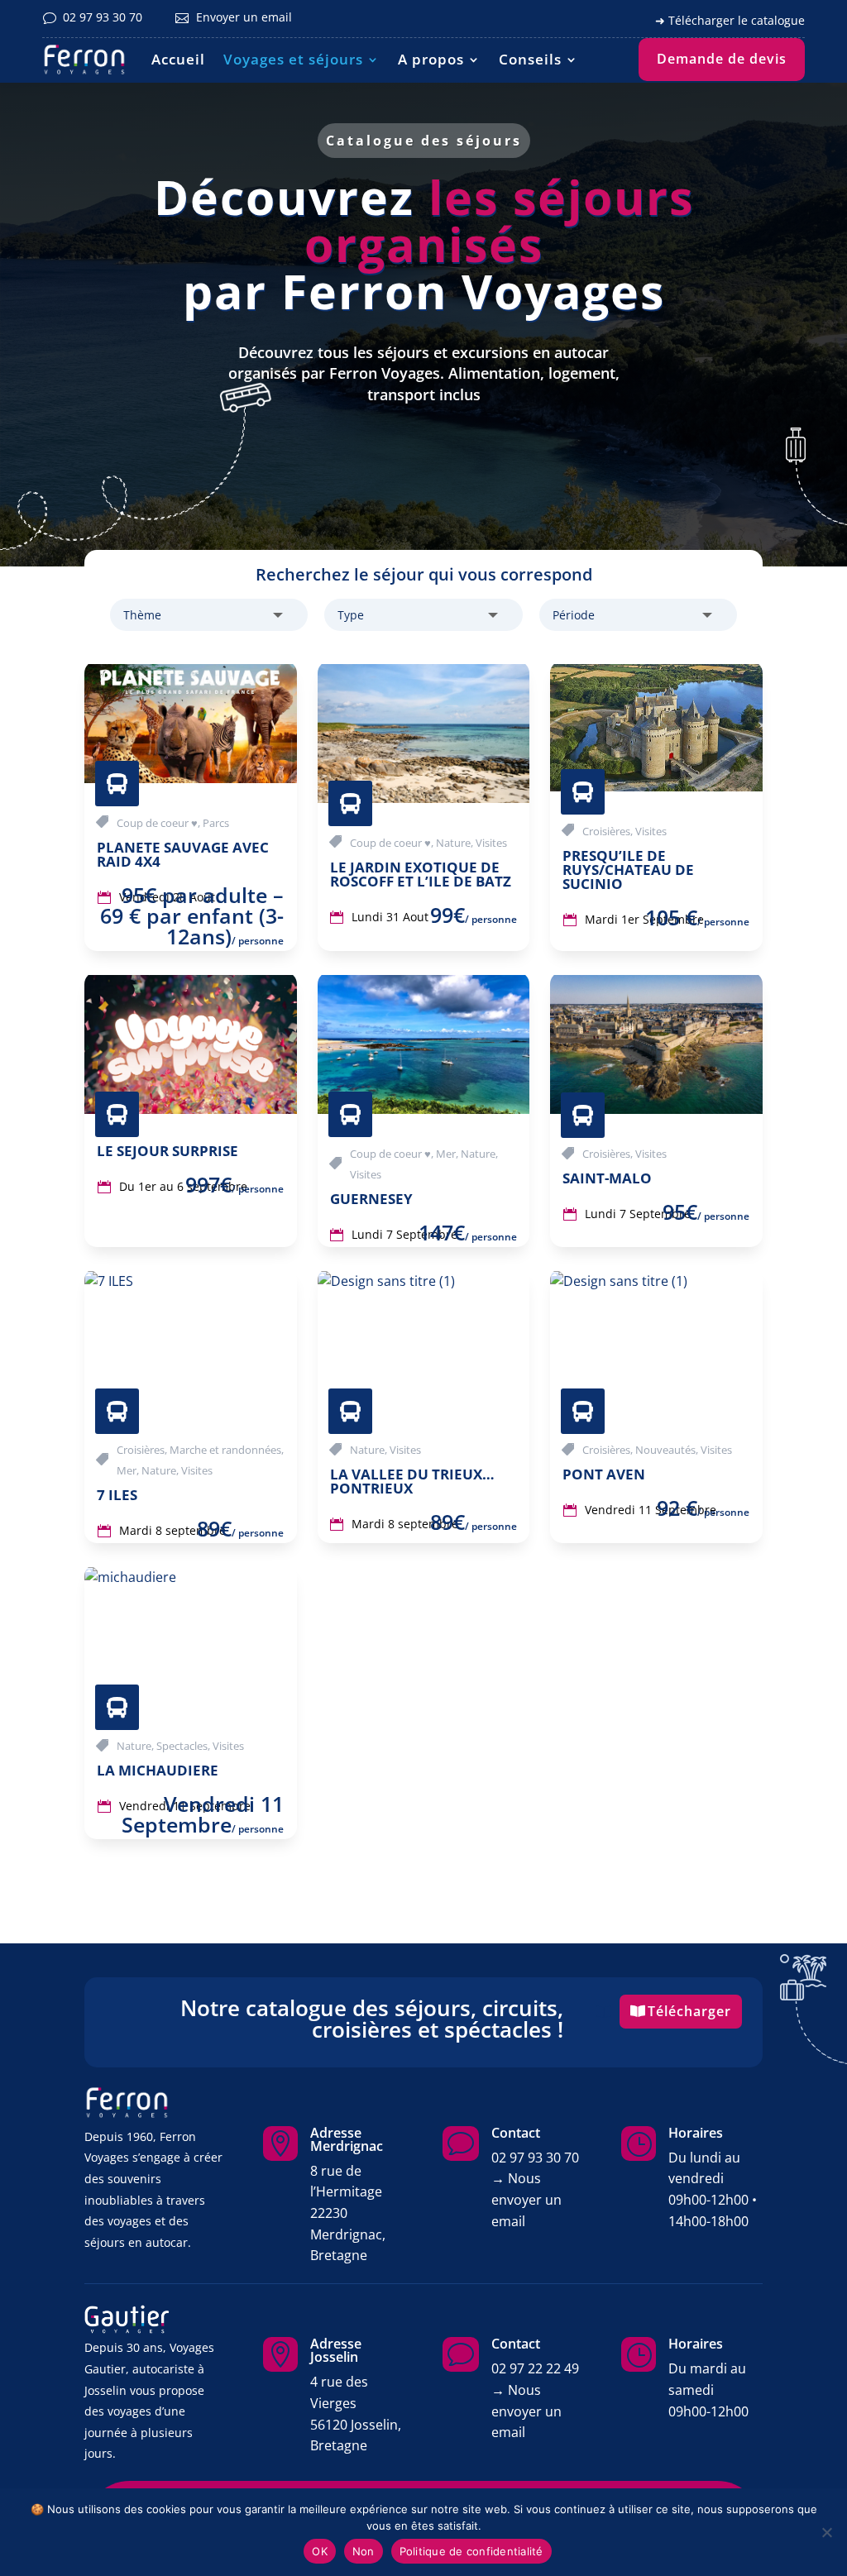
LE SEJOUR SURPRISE (167, 1151)
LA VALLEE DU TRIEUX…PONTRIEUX (412, 1481)
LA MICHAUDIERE (158, 1770)
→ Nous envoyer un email (526, 2199)
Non (364, 2551)
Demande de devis (722, 59)
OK (320, 2551)
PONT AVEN (604, 1474)
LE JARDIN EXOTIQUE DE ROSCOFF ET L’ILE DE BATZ (421, 874)
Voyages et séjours (293, 59)
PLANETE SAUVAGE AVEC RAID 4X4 (183, 854)
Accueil (178, 59)
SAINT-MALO (607, 1178)
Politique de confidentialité (471, 2551)
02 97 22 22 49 (535, 2368)
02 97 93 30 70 (535, 2158)
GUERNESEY (371, 1199)
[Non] (826, 2532)
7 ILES (117, 1495)
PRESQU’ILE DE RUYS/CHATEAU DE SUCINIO (628, 870)
